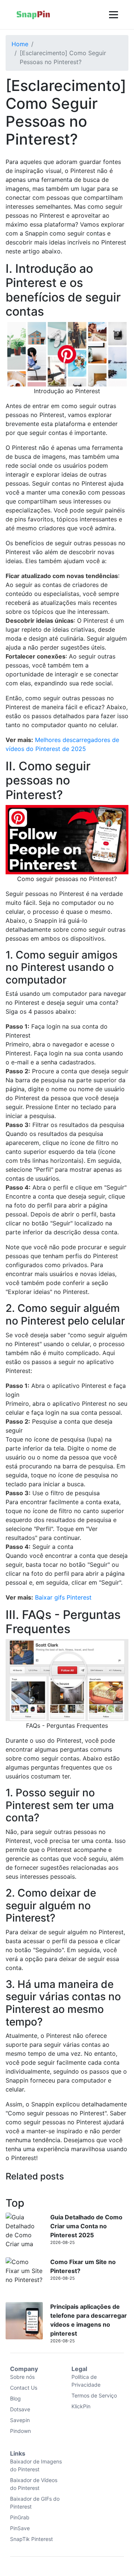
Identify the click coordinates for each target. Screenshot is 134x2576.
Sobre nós (22, 2377)
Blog (15, 2398)
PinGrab (20, 2517)
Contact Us (24, 2388)
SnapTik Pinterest (31, 2539)
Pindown (20, 2431)
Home (20, 44)
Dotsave (20, 2409)
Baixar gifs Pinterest (63, 1597)
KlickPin (81, 2406)
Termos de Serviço (94, 2395)
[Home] (33, 15)
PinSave (20, 2528)
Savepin (20, 2420)
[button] (113, 15)
